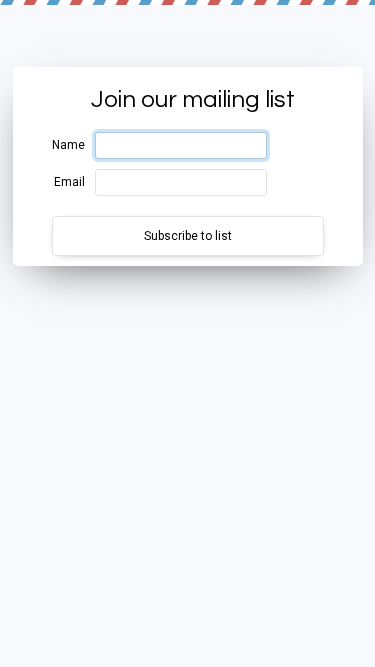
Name (68, 145)
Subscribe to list (188, 236)
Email (69, 182)
